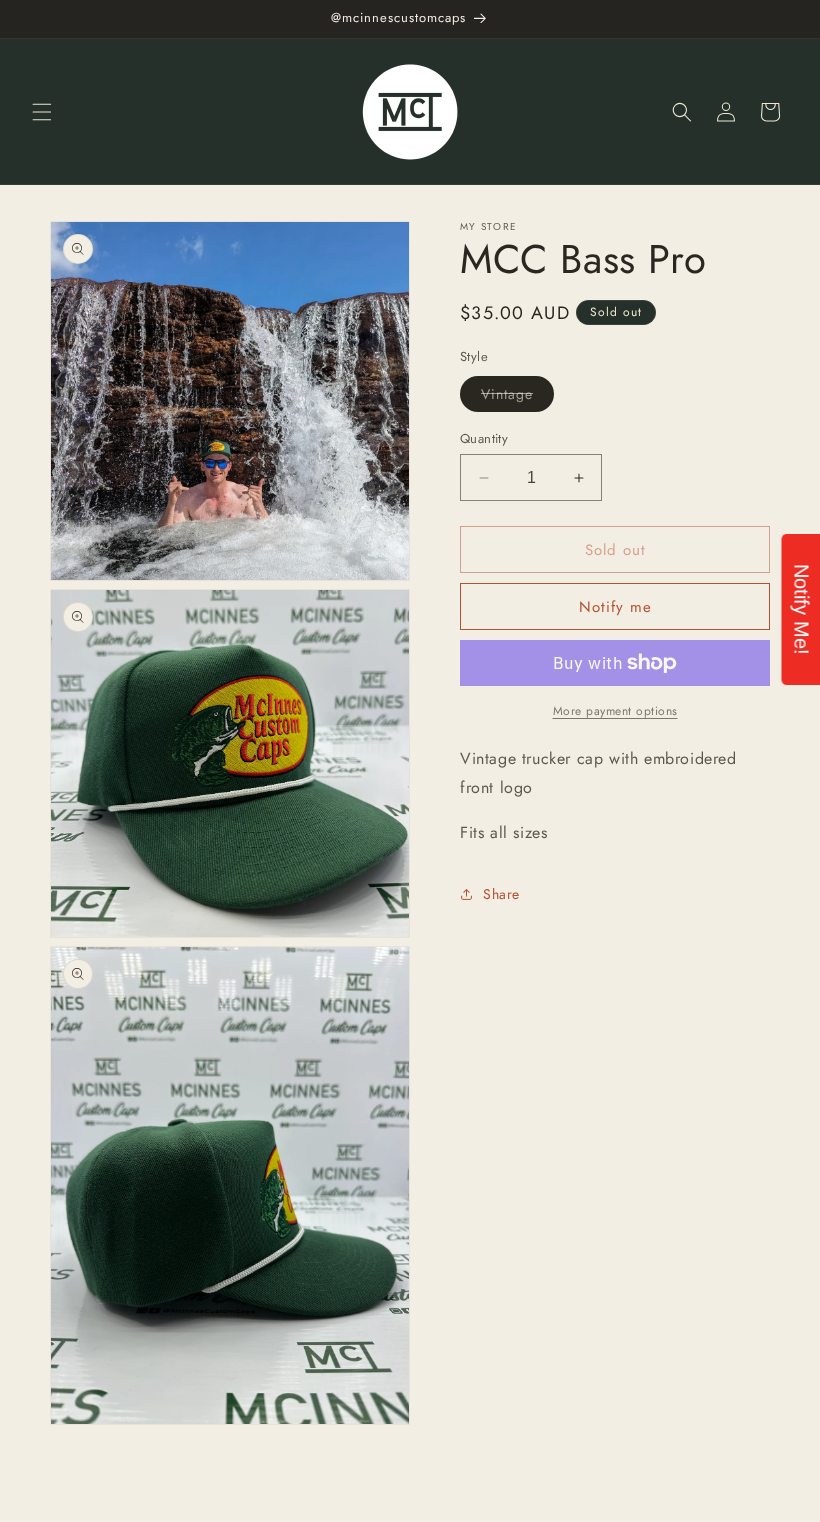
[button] (42, 112)
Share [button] (501, 894)
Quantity (484, 438)
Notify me (615, 607)
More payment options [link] (615, 711)
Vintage (517, 397)
